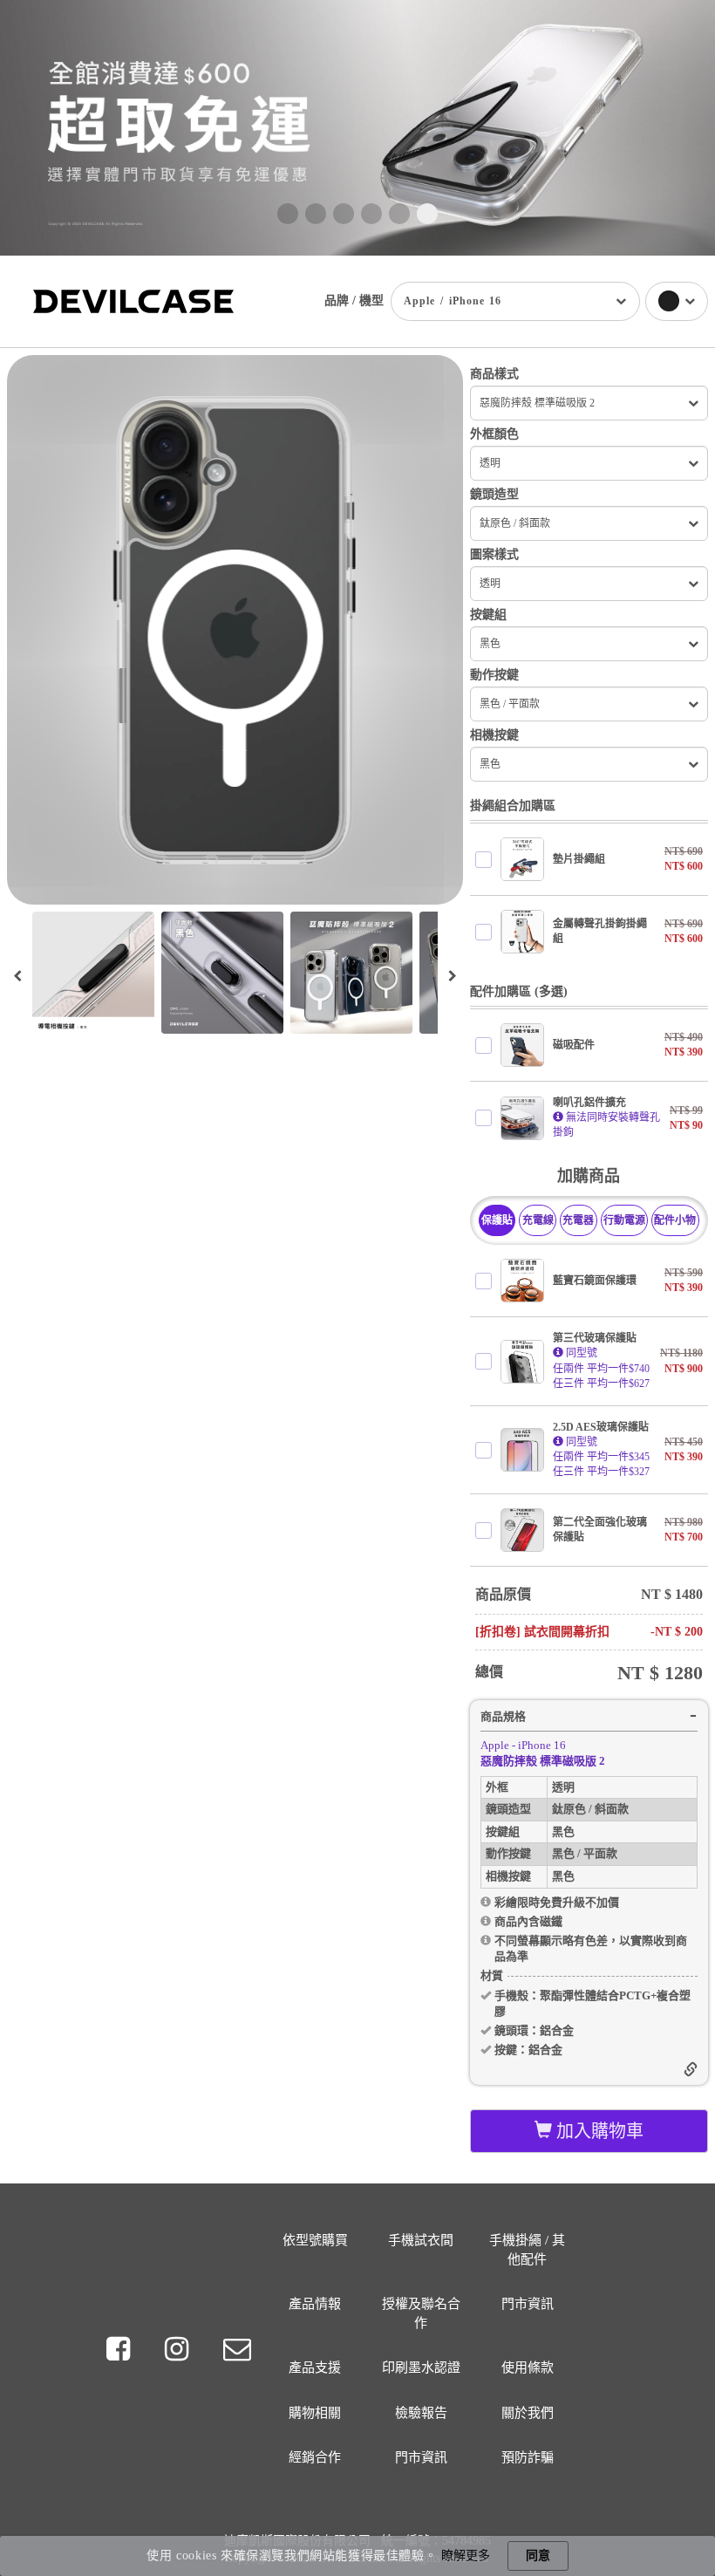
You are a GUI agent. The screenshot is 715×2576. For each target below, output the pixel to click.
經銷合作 (315, 2457)
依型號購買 (315, 2240)
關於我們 (528, 2413)
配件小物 (675, 1220)
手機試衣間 (421, 2240)
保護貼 (497, 1220)
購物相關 (315, 2413)
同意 (538, 2556)
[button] (288, 214)
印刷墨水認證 (421, 2368)
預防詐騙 (528, 2457)
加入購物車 (598, 2131)
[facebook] (121, 2349)
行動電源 (624, 1220)
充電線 (538, 1220)
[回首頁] (133, 301)
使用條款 (528, 2368)
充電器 (578, 1220)
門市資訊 (528, 2304)
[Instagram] (180, 2349)
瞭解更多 (466, 2556)
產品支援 (315, 2368)
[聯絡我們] (237, 2349)
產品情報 (315, 2304)
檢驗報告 (421, 2413)
